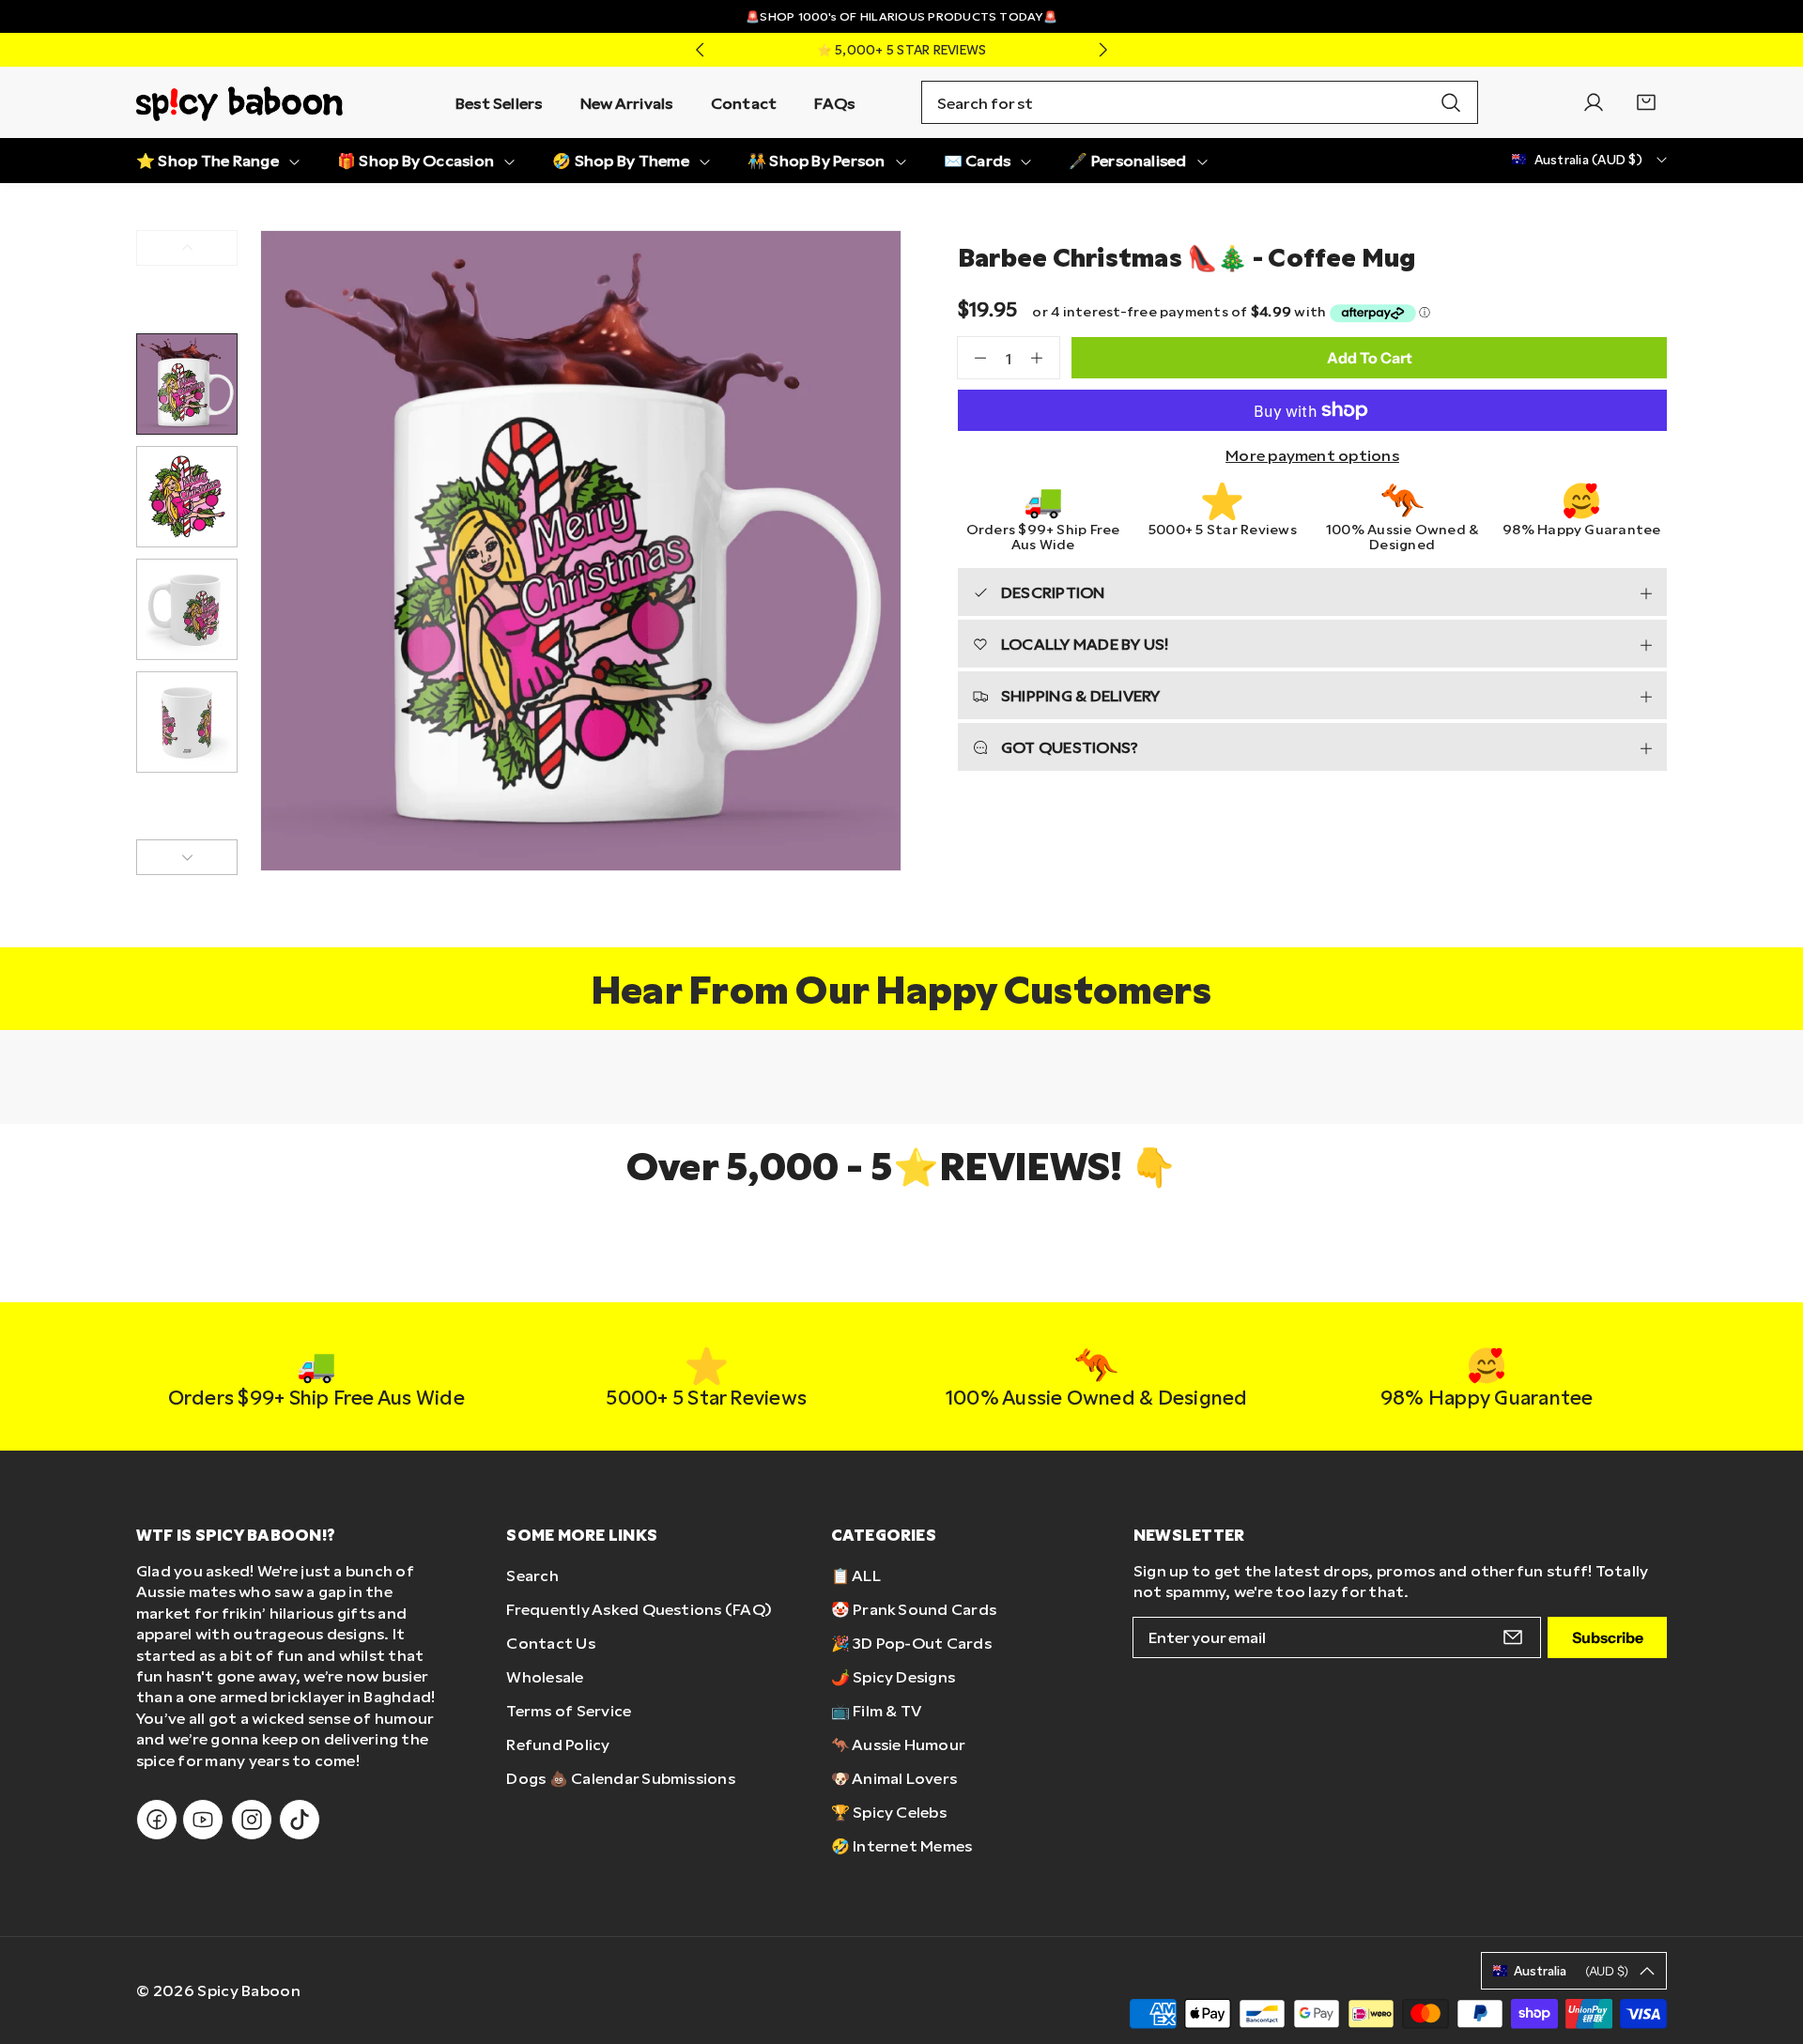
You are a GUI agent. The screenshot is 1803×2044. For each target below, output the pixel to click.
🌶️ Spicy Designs (894, 1676)
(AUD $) (1571, 1971)
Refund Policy (558, 1744)
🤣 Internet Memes (902, 1845)
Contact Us (550, 1643)
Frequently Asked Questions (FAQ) (639, 1609)
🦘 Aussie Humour (899, 1744)
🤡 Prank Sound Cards (914, 1609)
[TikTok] (300, 1820)
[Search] (1451, 102)
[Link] (239, 102)
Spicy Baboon (249, 1990)
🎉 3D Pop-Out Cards (911, 1643)
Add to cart (1370, 358)
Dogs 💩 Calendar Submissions (620, 1778)
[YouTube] (203, 1820)
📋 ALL (856, 1575)
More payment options (1312, 455)
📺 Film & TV (877, 1710)
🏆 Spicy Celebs (889, 1812)
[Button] (700, 50)
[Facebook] (157, 1820)
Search (532, 1575)
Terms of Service (569, 1710)
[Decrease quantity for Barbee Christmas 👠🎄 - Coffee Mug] (972, 358)
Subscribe (1608, 1637)
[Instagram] (252, 1820)
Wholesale (545, 1676)
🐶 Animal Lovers (894, 1778)
